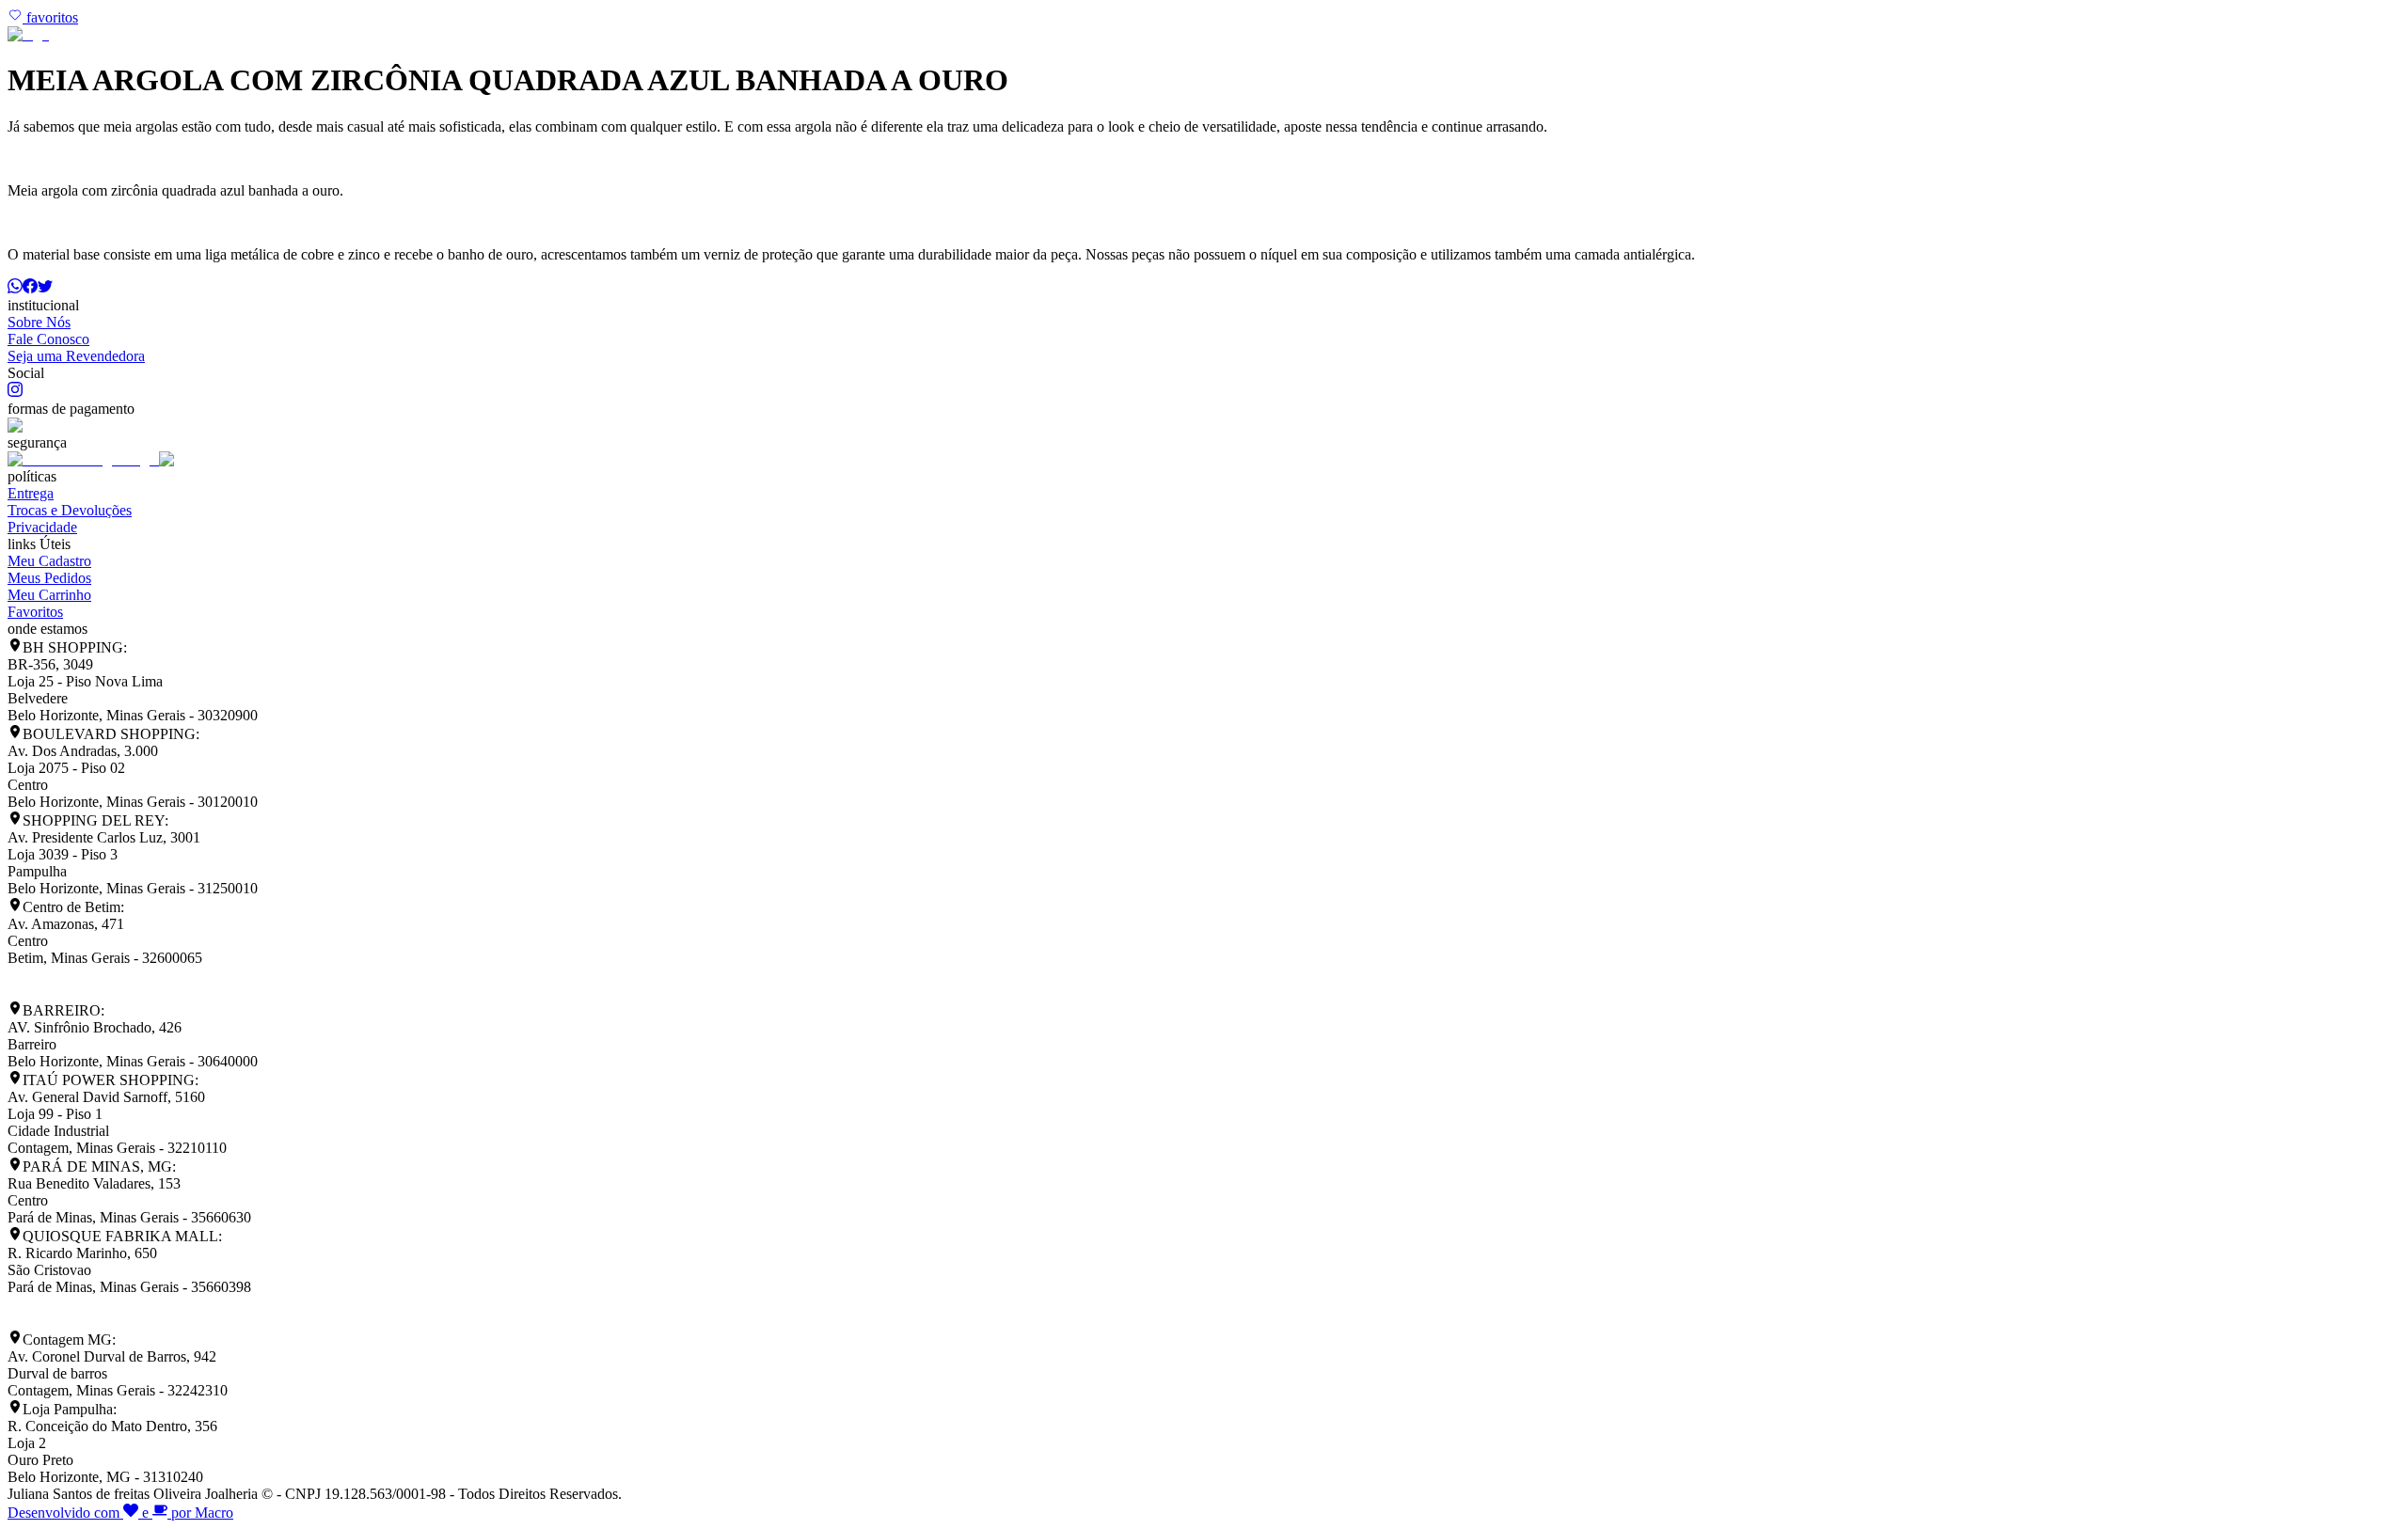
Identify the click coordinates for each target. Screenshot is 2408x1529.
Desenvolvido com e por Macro (120, 1513)
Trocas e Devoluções (70, 510)
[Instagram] (15, 392)
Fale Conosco (48, 339)
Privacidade (42, 527)
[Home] (28, 34)
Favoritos (35, 612)
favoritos (50, 17)
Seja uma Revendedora (76, 356)
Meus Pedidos (49, 578)
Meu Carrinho (49, 595)
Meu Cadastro (49, 561)
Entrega (31, 493)
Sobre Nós (39, 322)
